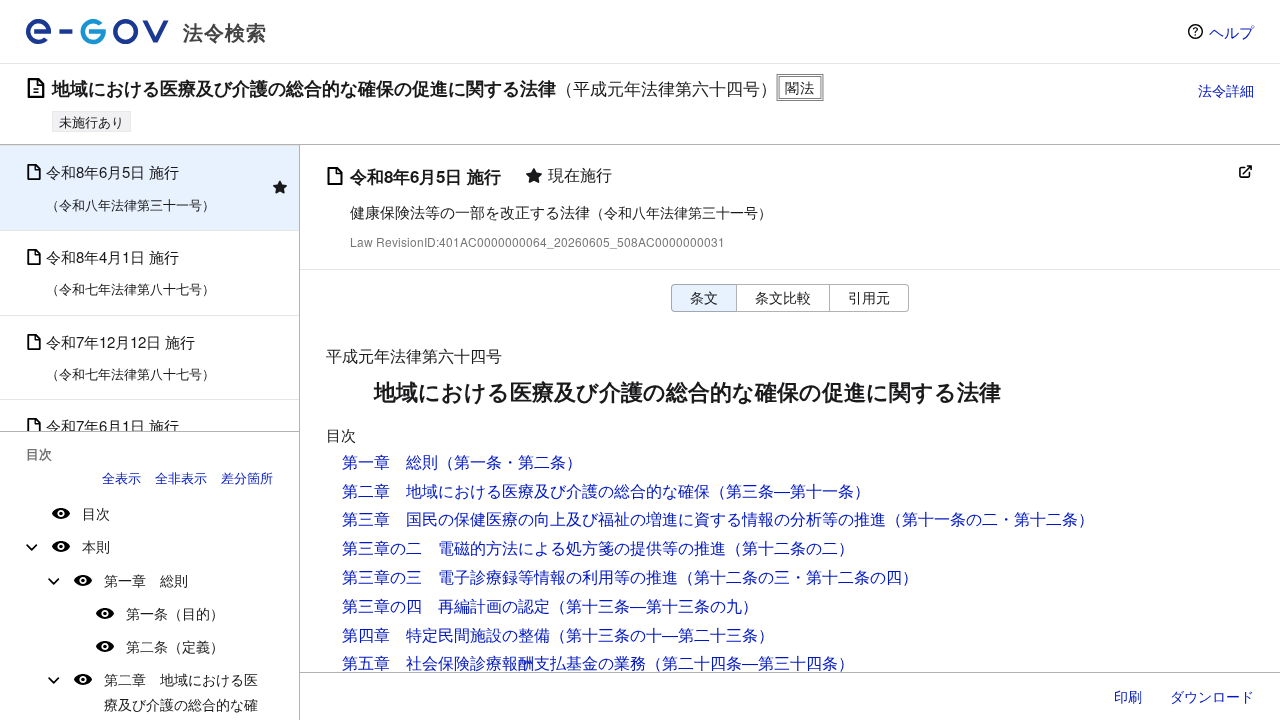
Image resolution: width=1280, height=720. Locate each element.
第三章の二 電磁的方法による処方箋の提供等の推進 (534, 547)
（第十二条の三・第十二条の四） (798, 576)
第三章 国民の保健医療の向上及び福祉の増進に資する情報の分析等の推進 (614, 518)
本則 (96, 546)
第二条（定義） (175, 646)
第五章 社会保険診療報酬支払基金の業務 (494, 662)
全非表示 (181, 477)
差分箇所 (247, 477)
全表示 (121, 477)
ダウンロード (1212, 696)
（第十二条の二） (790, 547)
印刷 (1128, 696)
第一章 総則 (146, 580)
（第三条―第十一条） (790, 490)
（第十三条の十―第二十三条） (662, 634)
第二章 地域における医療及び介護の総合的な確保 (526, 490)
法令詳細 (1226, 90)
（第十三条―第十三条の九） (654, 605)
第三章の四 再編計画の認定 (446, 605)
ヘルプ (1231, 31)
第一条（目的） (175, 613)
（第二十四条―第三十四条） (750, 662)
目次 (96, 513)
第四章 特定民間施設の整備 (446, 634)
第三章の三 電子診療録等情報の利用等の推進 (510, 576)
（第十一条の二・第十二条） (990, 518)
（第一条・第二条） (510, 461)
